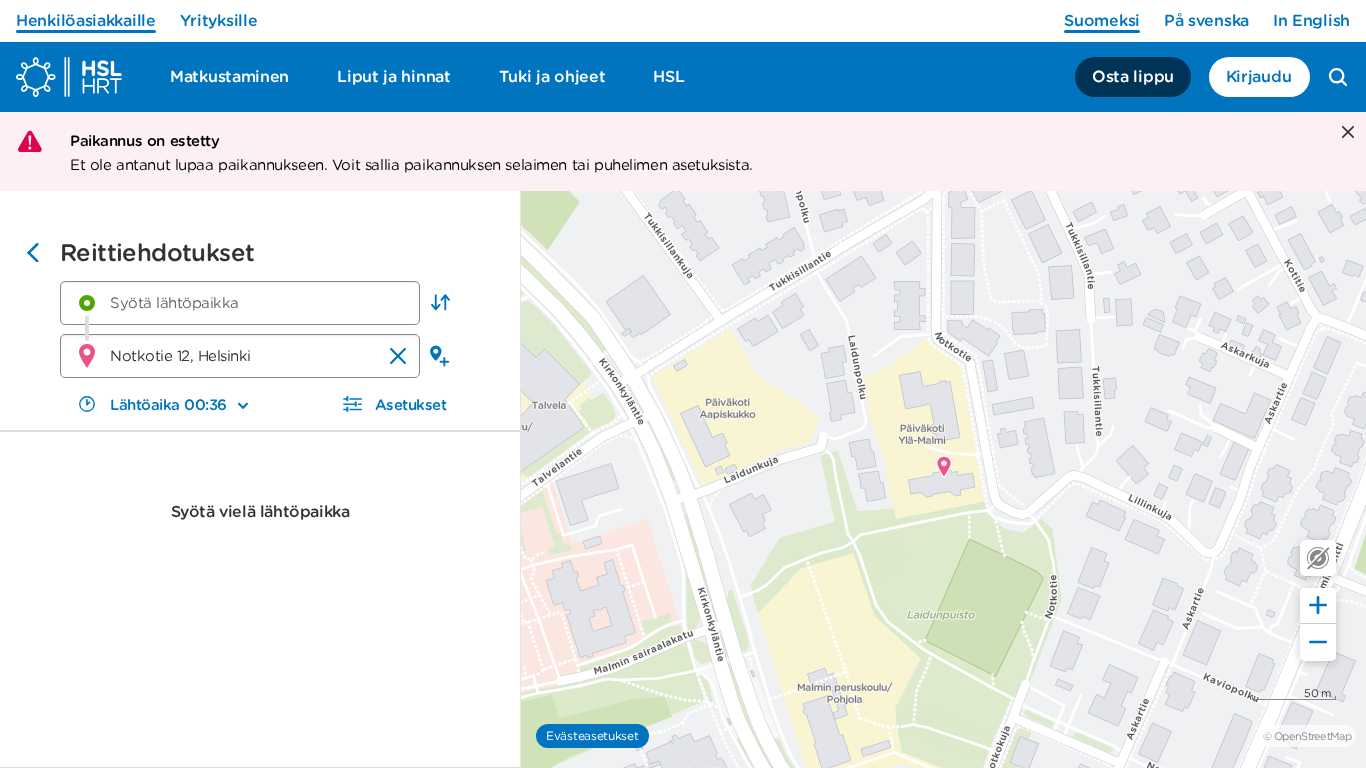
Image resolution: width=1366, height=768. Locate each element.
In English (1311, 20)
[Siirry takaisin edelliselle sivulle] (33, 255)
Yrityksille (219, 20)
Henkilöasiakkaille (86, 20)
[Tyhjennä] (398, 356)
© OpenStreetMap (1307, 736)
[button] (440, 303)
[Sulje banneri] (1345, 133)
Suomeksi (1102, 20)
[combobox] (240, 303)
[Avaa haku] (1338, 77)
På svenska (1206, 20)
